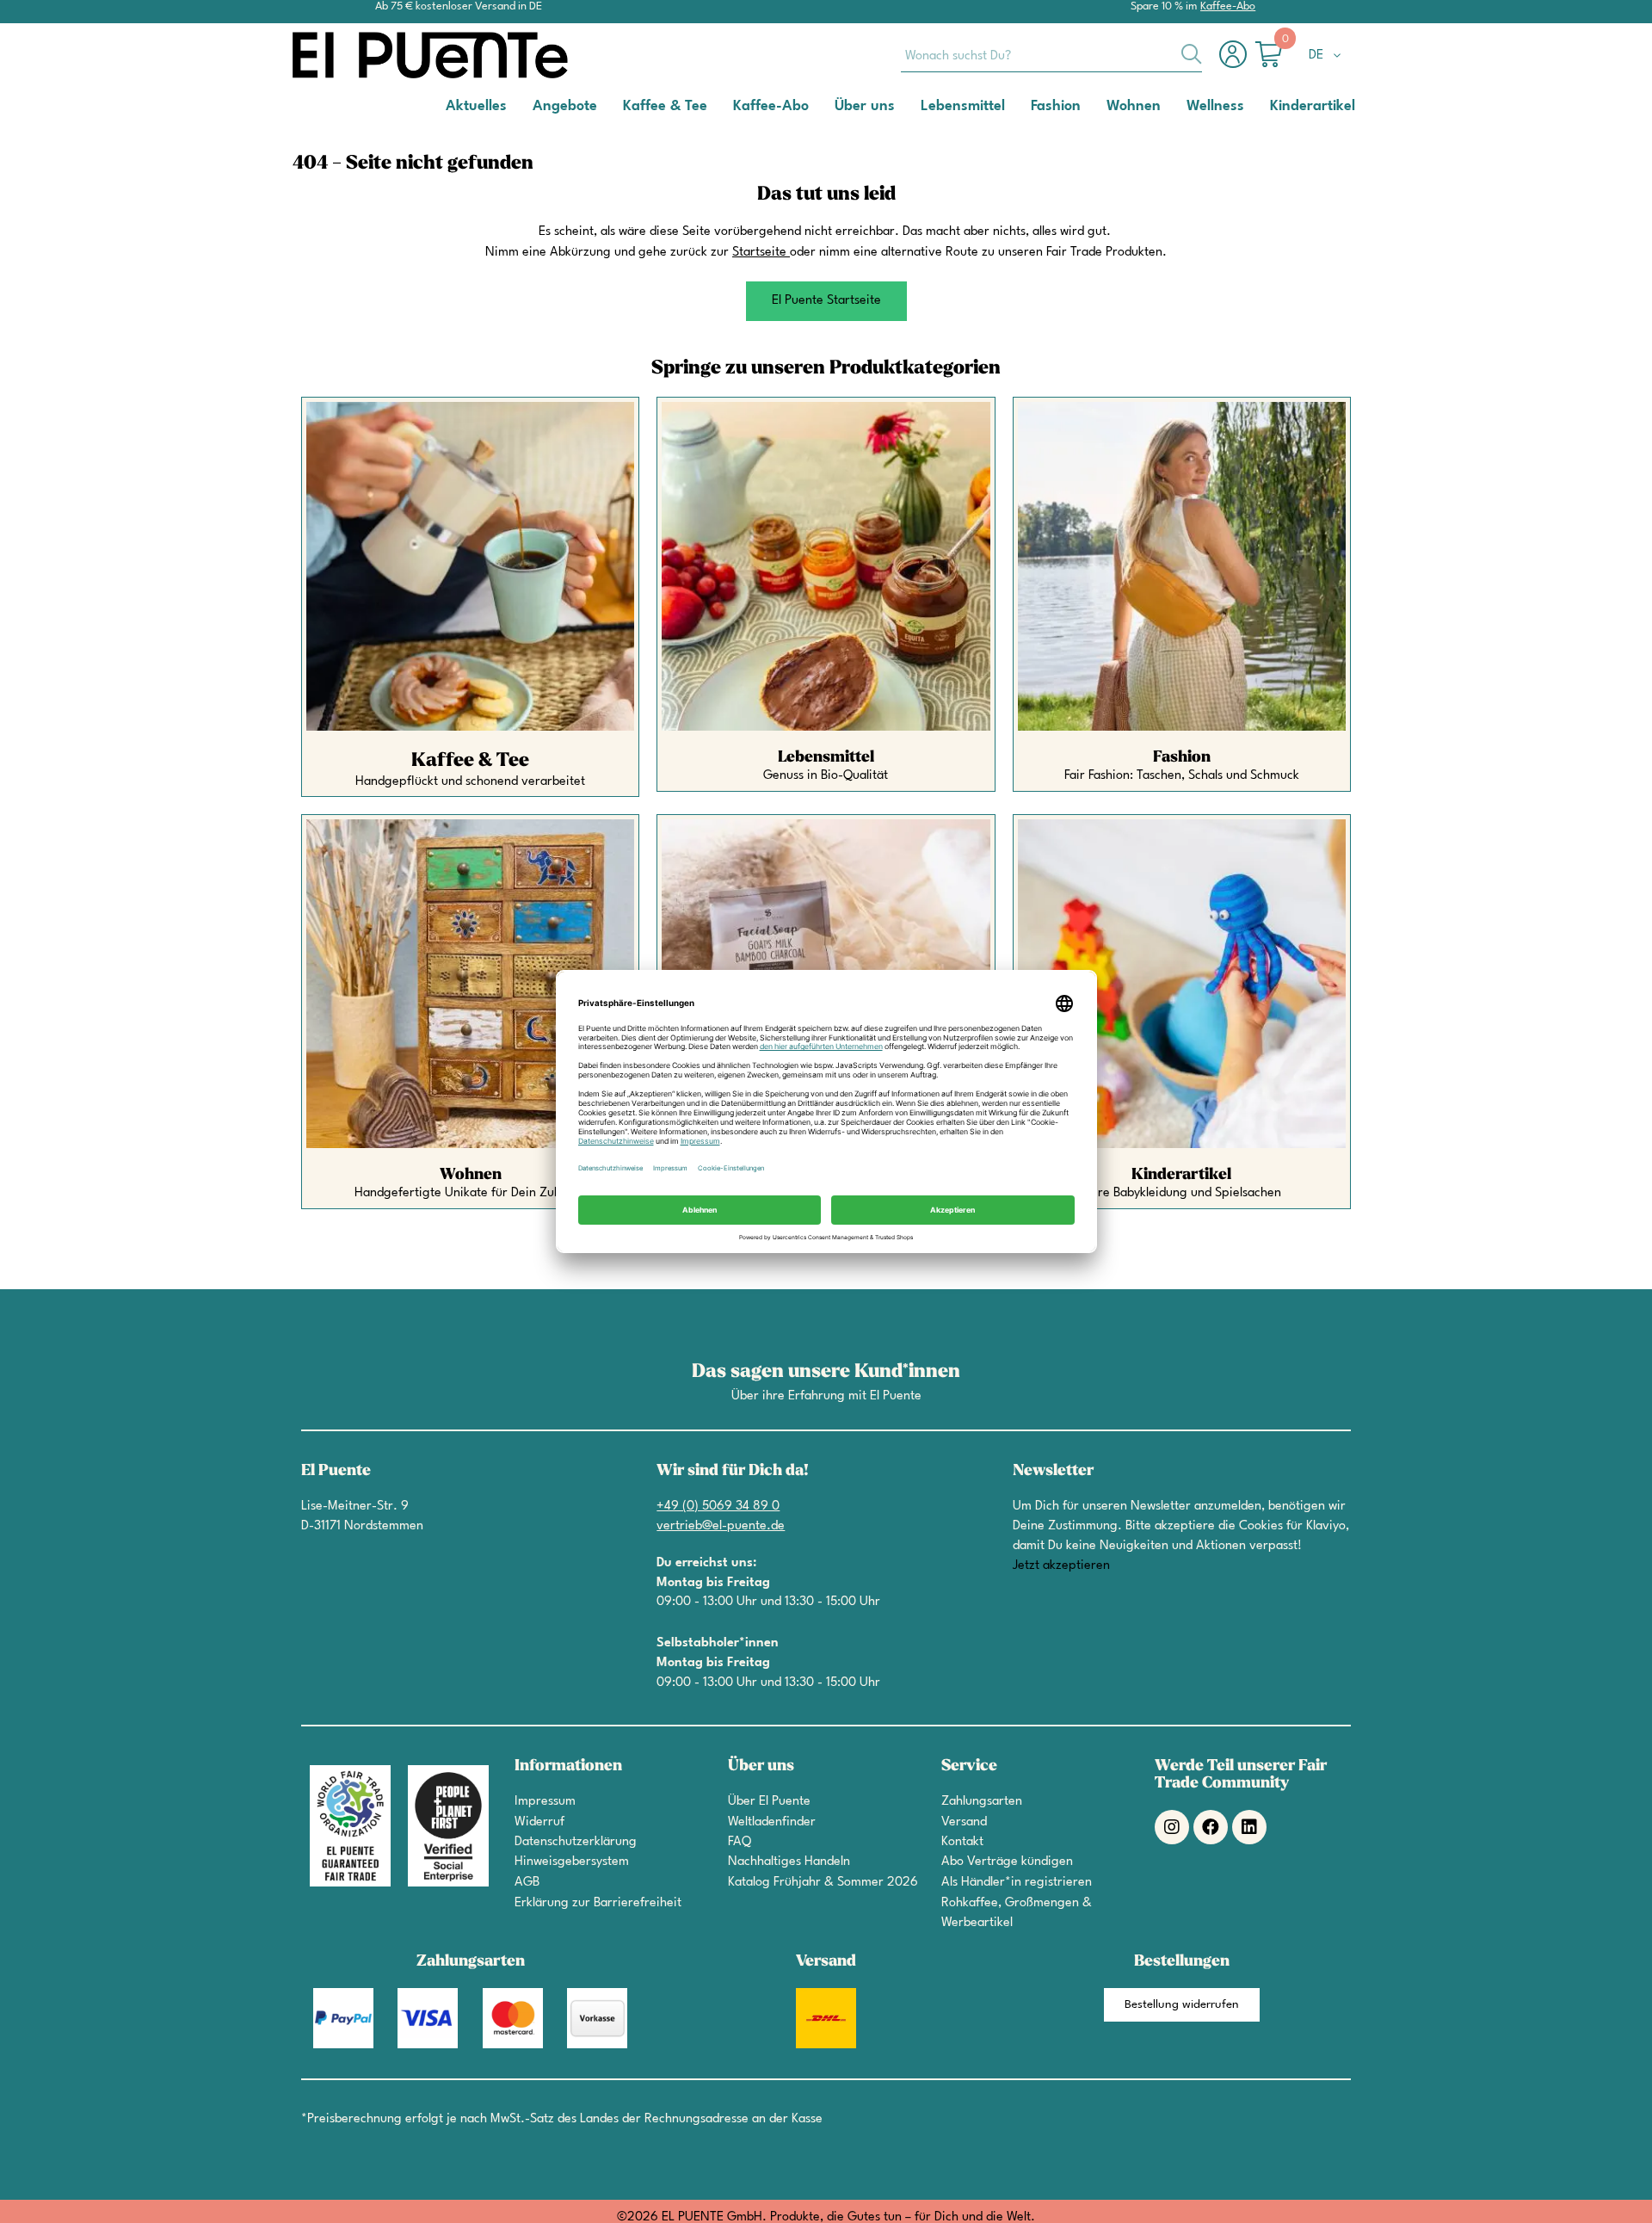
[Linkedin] (1249, 1827)
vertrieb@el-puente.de (721, 1526)
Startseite (759, 253)
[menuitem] (476, 105)
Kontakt (962, 1842)
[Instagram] (1172, 1827)
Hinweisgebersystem (572, 1862)
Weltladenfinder (772, 1822)
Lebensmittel (826, 757)
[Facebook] (1211, 1827)
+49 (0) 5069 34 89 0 (718, 1507)
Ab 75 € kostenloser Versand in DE (459, 6)
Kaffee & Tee (470, 760)
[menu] (826, 107)
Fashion (1182, 757)
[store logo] (361, 55)
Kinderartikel (1181, 1174)
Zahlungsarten (982, 1802)
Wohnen (471, 1174)
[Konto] (1237, 63)
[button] (1328, 56)
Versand (964, 1822)
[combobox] (1051, 55)
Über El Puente (769, 1802)
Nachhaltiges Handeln (789, 1862)
